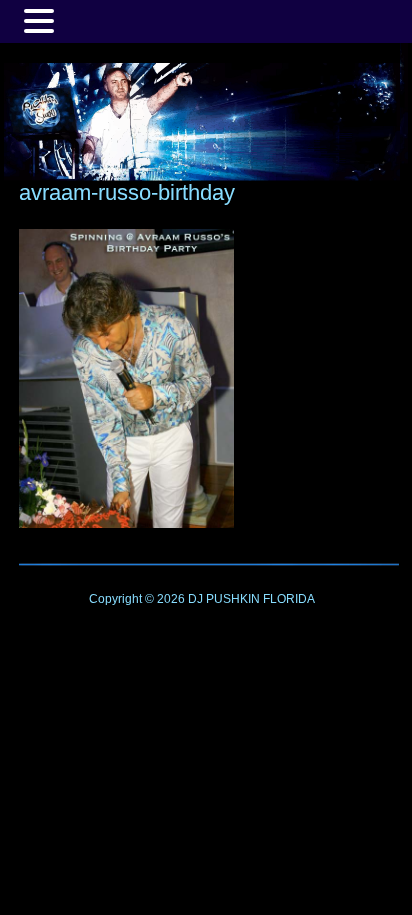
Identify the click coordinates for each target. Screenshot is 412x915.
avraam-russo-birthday (127, 192)
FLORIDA (289, 599)
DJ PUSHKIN (222, 599)
